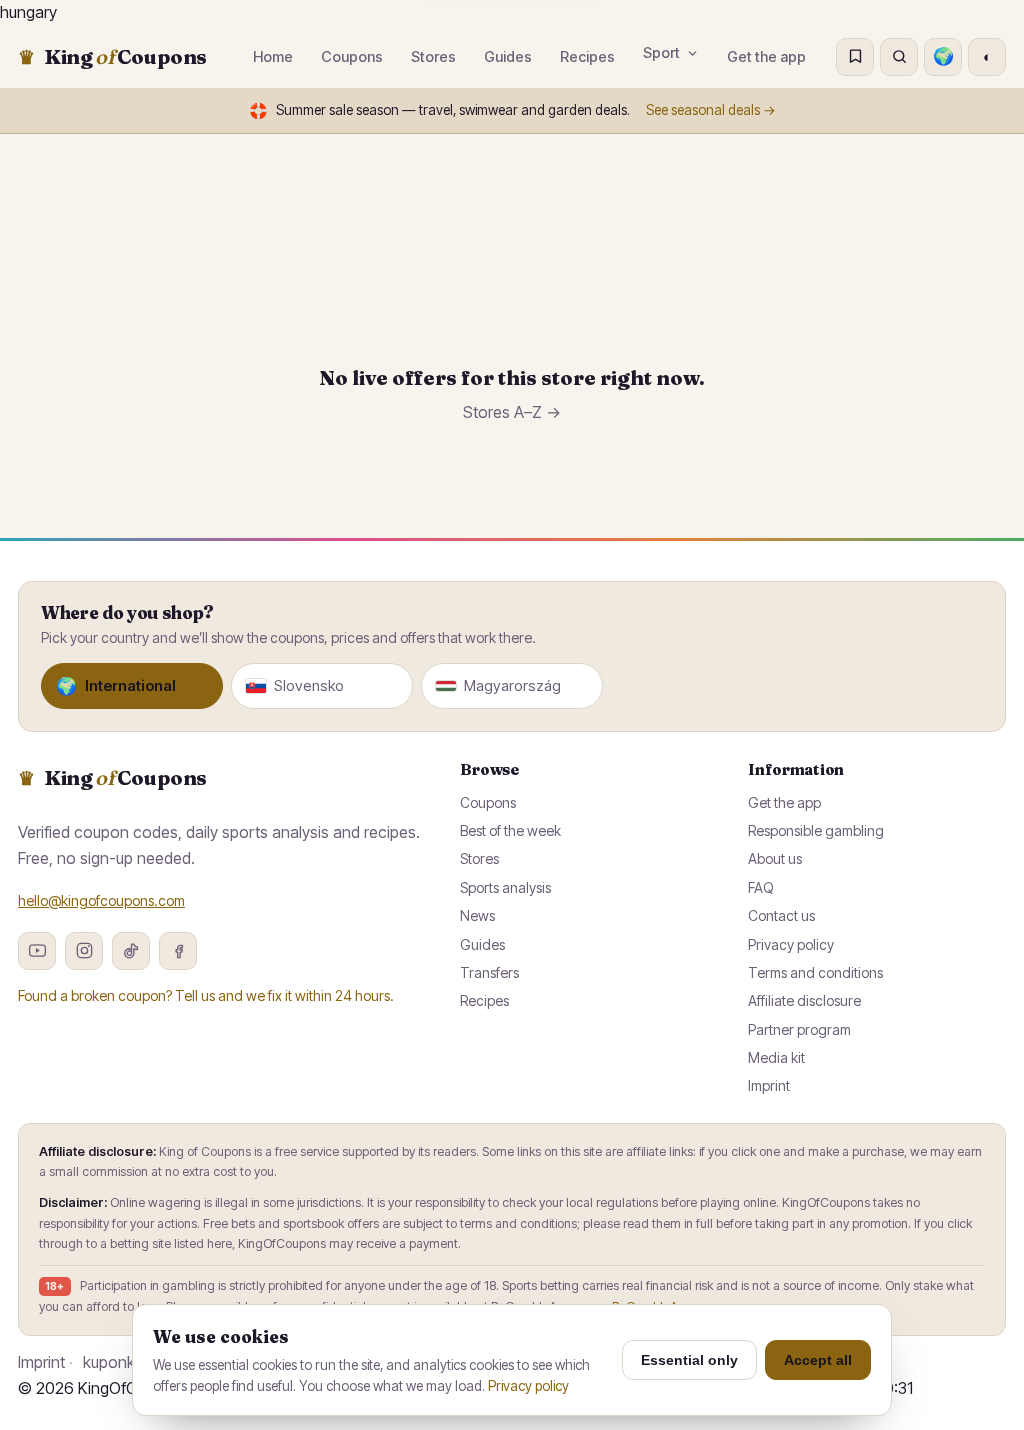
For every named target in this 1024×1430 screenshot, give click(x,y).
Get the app (766, 56)
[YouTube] (37, 951)
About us (775, 858)
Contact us (781, 915)
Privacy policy (791, 944)
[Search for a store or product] (899, 57)
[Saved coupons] (855, 57)
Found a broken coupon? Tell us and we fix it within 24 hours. (206, 995)
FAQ (761, 887)
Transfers (489, 972)
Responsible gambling (816, 830)
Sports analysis (505, 887)
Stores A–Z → (512, 412)
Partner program (799, 1029)
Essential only (689, 1360)
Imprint (769, 1085)
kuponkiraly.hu (133, 1362)
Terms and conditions (815, 972)
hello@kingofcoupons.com (101, 900)
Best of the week (510, 830)
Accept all (818, 1360)
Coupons (488, 802)
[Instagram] (84, 951)
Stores (479, 858)
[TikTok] (131, 951)
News (477, 915)
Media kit (776, 1057)
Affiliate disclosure (804, 1000)
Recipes (484, 1000)
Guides (482, 944)
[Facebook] (178, 951)
